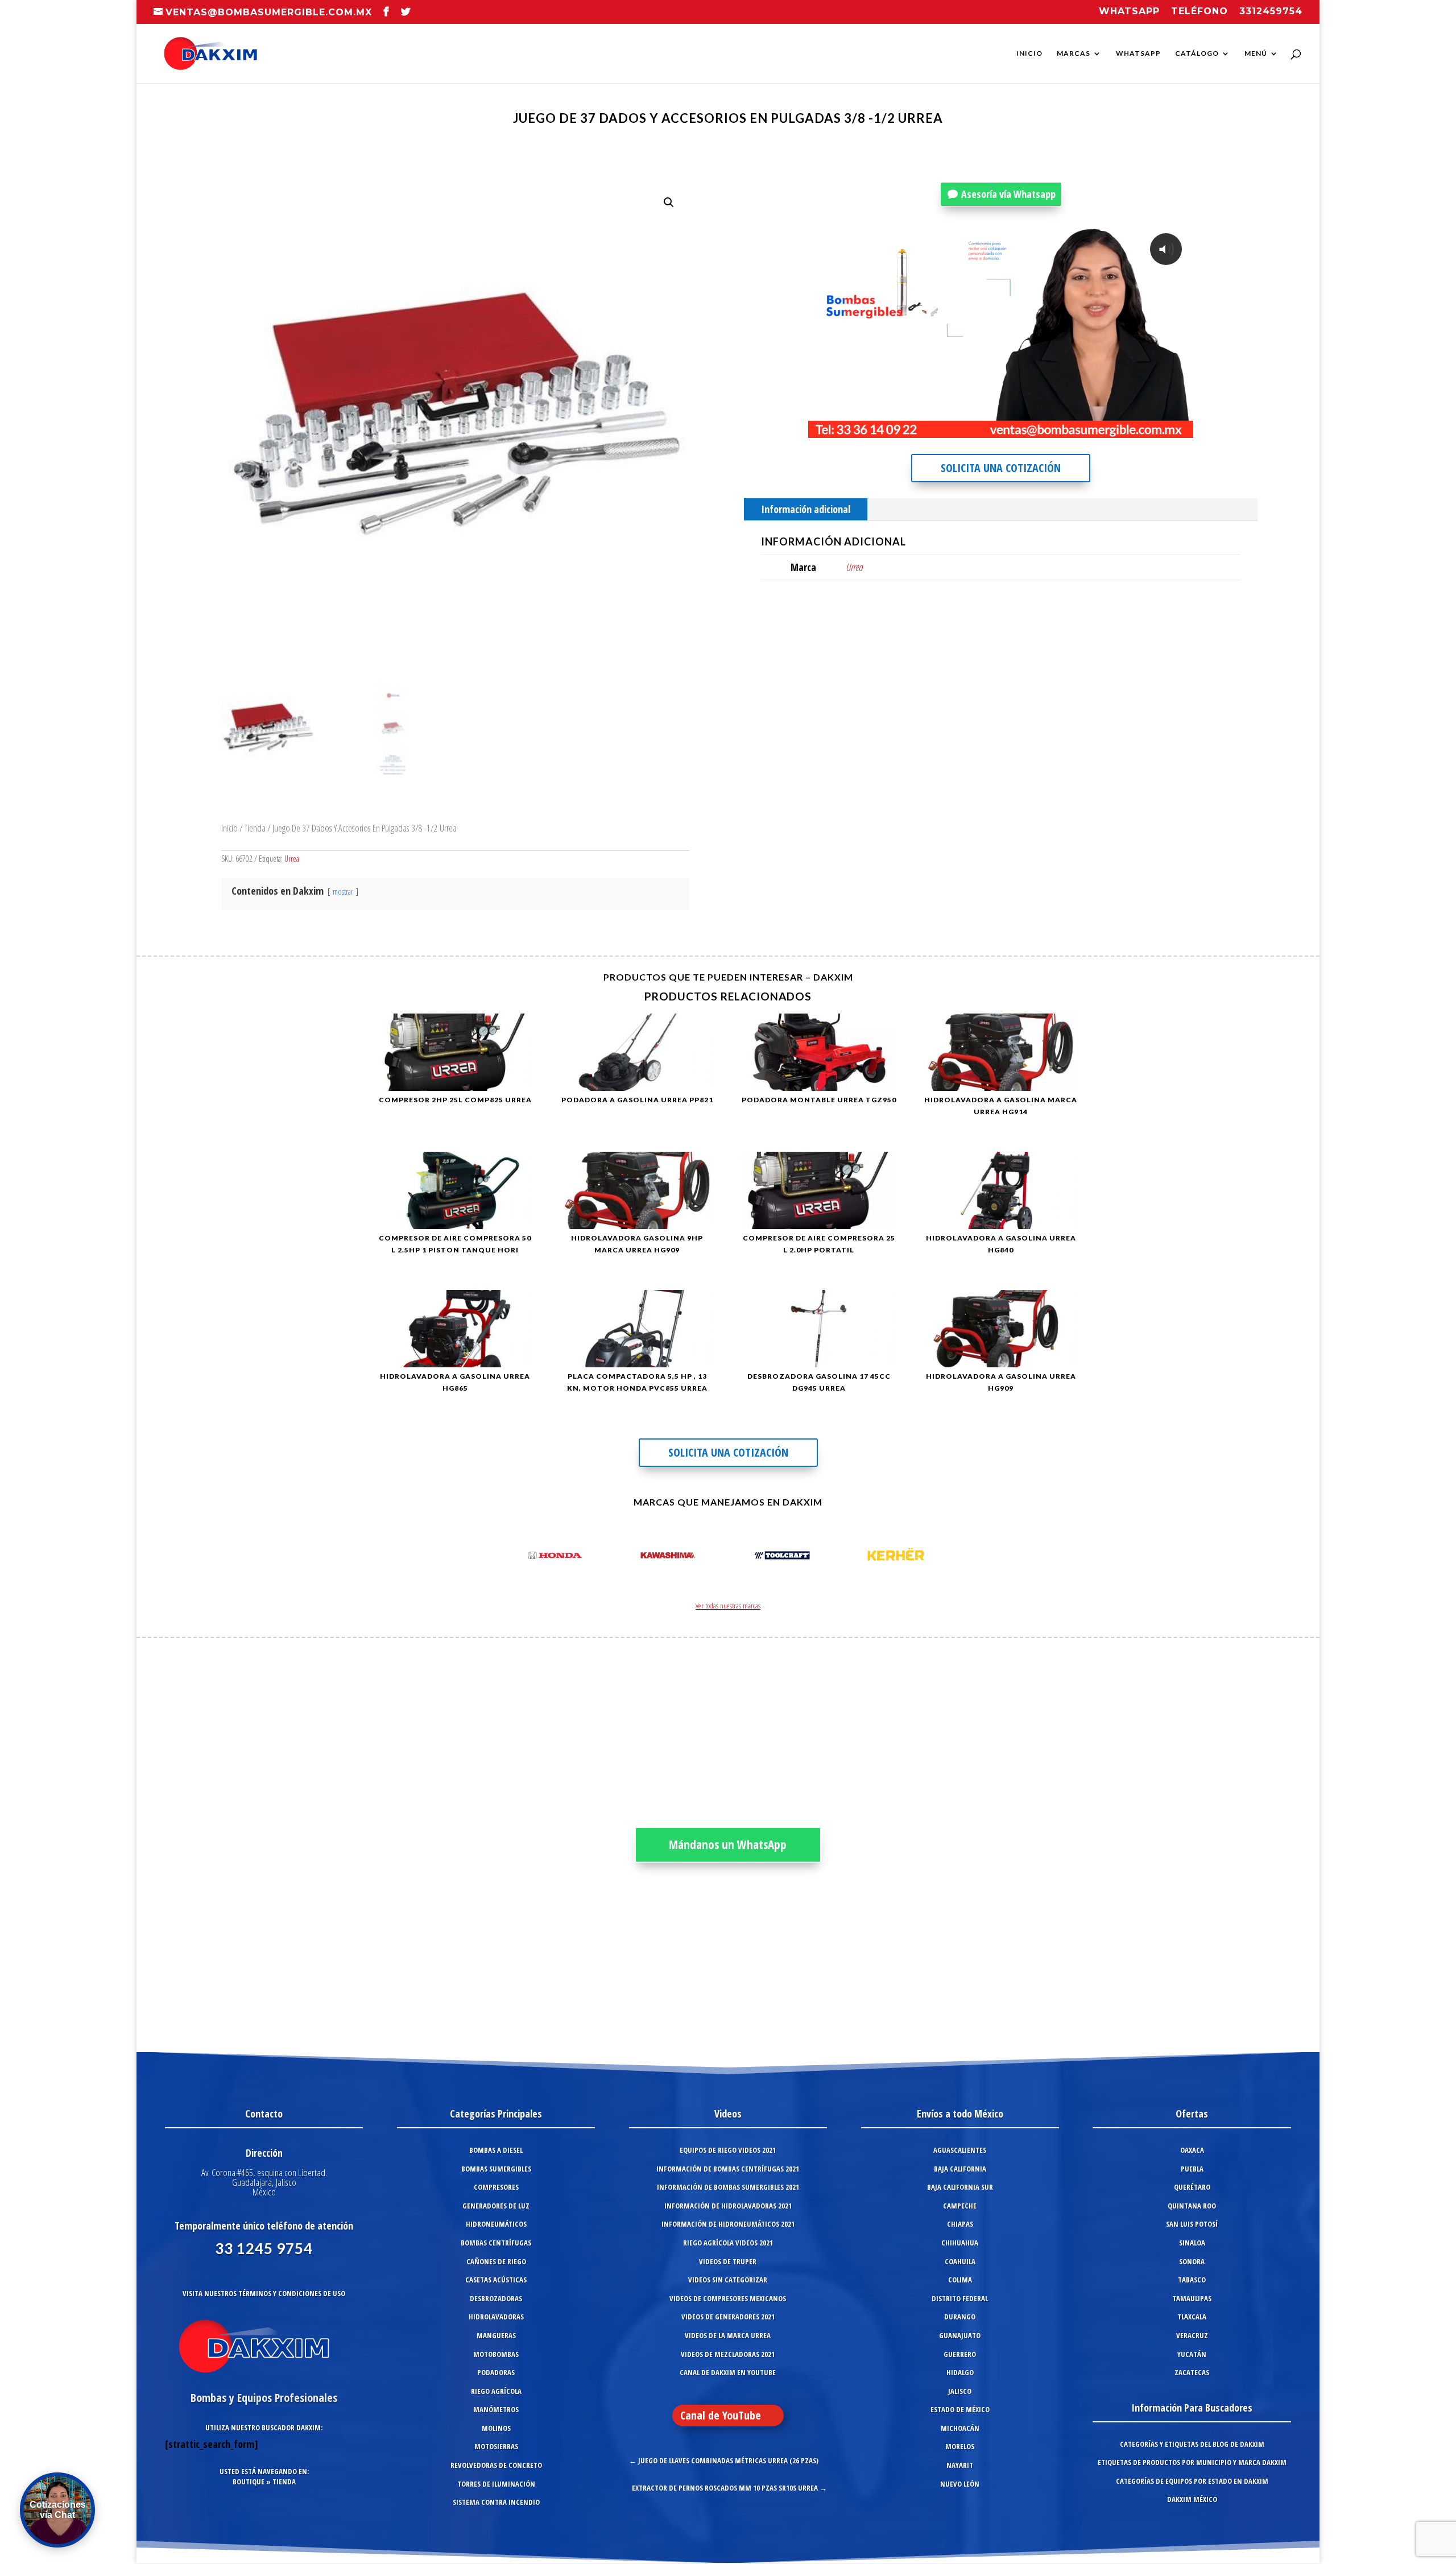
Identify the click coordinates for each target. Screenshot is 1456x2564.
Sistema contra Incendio (496, 2502)
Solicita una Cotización (1001, 468)
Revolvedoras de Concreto (496, 2465)
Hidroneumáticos (496, 2224)
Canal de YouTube (721, 2415)
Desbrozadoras (496, 2298)
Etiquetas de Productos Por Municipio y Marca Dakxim (1192, 2462)
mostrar (343, 892)
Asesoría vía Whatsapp (1008, 194)
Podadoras (496, 2372)
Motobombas (496, 2354)
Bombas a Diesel (496, 2150)
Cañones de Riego (496, 2261)
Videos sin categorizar (728, 2280)
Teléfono (1199, 12)
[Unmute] (1091, 428)
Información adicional (806, 509)
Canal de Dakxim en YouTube (728, 2372)
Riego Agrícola (496, 2391)
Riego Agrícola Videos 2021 (728, 2243)
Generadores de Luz (496, 2206)
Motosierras (496, 2446)
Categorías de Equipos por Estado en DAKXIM (1192, 2481)
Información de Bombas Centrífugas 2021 (728, 2169)
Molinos (496, 2428)
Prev (515, 1557)
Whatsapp (1129, 12)
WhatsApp (1138, 53)
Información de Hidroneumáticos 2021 (728, 2224)
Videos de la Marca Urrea (728, 2335)
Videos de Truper (728, 2261)
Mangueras (496, 2335)
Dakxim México (1192, 2499)
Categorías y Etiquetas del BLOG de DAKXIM (1192, 2444)
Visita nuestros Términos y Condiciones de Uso (264, 2293)
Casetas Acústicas (496, 2280)
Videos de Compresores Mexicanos (728, 2298)
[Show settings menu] (1114, 428)
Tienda (255, 828)
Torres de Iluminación (496, 2484)
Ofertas (1192, 2114)
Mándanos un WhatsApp (728, 1845)
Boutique (249, 2482)
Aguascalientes (960, 2150)
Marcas (1074, 53)
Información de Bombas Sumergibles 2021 (728, 2187)
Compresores (496, 2187)
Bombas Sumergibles (496, 2169)
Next (941, 1557)
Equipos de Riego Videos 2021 (728, 2150)
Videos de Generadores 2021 (728, 2317)
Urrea (292, 859)
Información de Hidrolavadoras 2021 (728, 2206)
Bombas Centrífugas (496, 2243)
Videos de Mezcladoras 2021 (728, 2354)
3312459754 (1271, 12)
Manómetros (496, 2409)
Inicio (1029, 53)
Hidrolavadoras (496, 2317)
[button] (669, 202)
